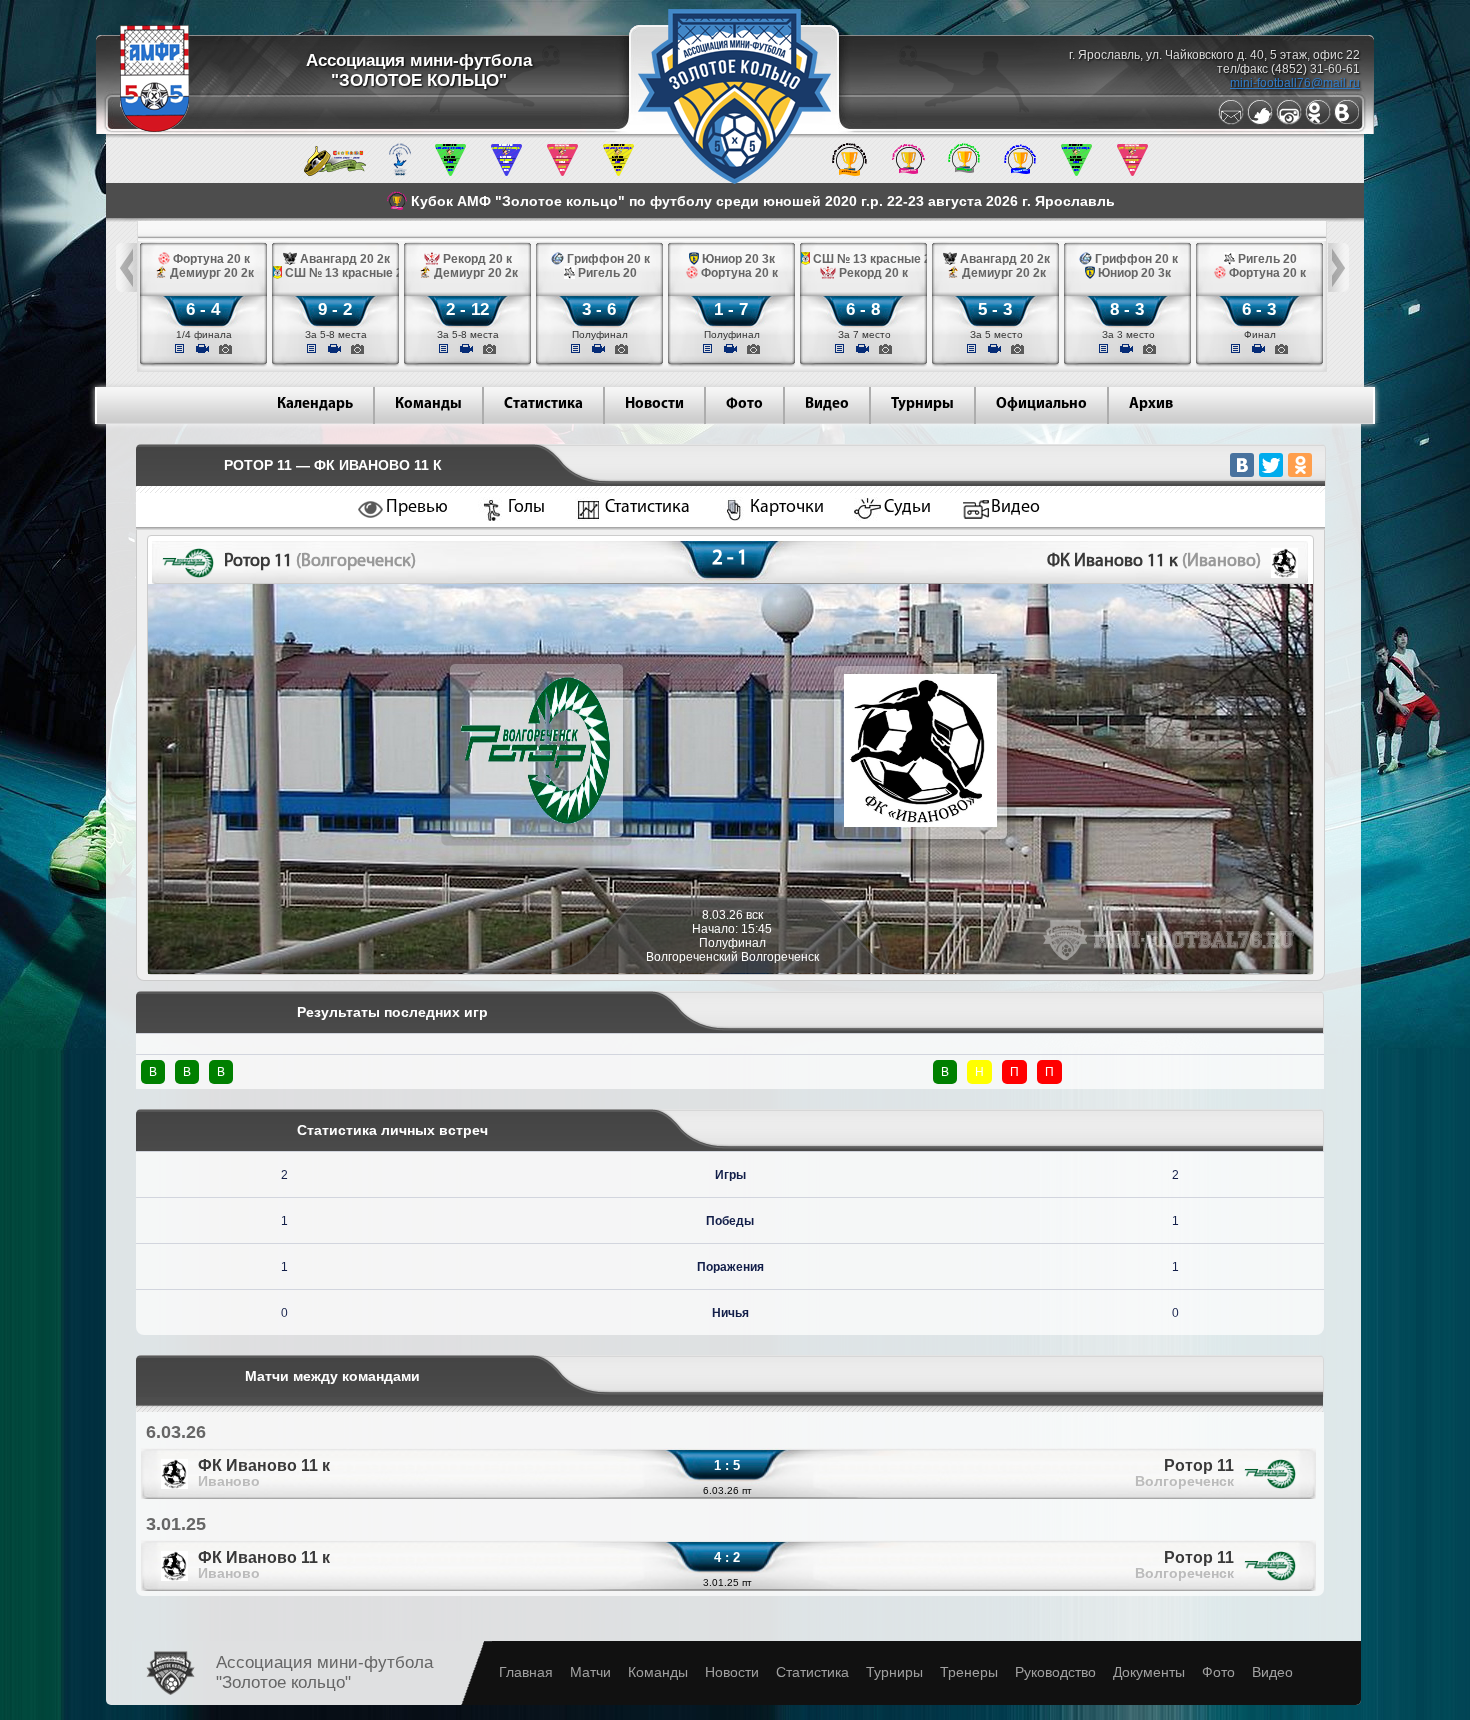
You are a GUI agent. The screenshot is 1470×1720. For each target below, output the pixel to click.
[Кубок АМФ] (849, 172)
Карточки (787, 508)
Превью (417, 508)
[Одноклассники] (1318, 121)
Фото (744, 404)
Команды (428, 404)
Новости (654, 404)
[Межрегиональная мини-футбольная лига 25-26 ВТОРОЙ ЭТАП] (335, 172)
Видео (827, 404)
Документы (1149, 1672)
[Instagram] (1289, 121)
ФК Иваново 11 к (264, 1473)
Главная (526, 1672)
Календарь (315, 404)
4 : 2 (727, 1557)
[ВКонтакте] (1242, 465)
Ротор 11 (1184, 1473)
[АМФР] (154, 128)
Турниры (922, 404)
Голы (526, 508)
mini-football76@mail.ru (1295, 83)
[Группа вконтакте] (1347, 121)
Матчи (590, 1672)
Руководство (1055, 1672)
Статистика (543, 404)
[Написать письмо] (1231, 121)
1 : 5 (727, 1465)
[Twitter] (1260, 121)
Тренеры (969, 1672)
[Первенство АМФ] (400, 172)
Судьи (907, 508)
